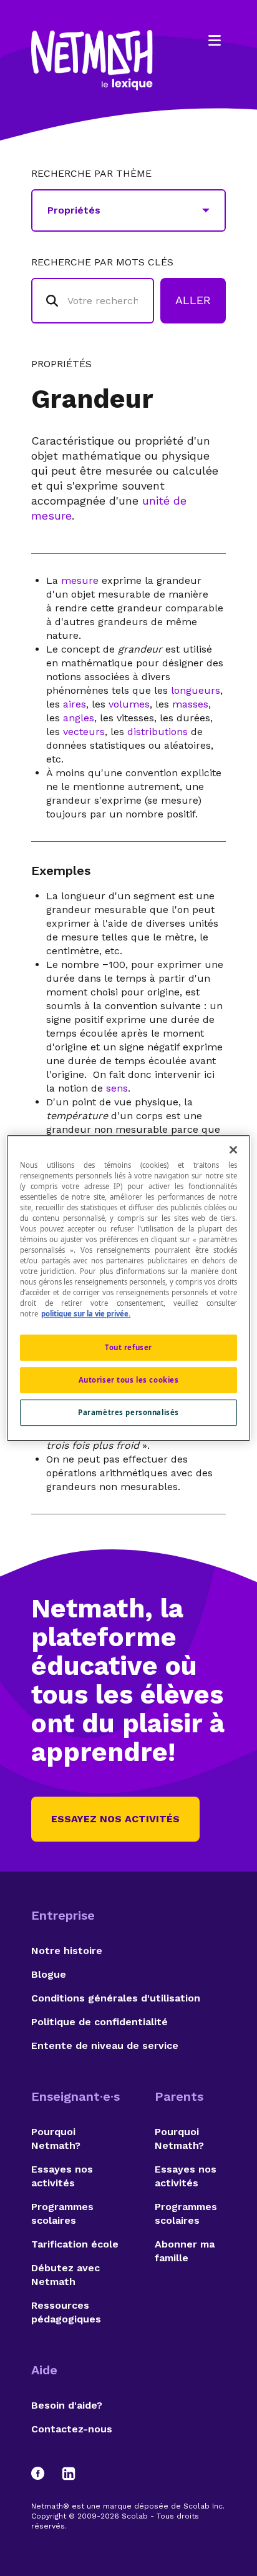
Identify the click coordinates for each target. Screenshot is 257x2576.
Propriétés (61, 364)
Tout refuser (128, 1348)
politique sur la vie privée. (86, 1314)
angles (79, 718)
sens (117, 1088)
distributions (158, 732)
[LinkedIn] (69, 2474)
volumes (129, 704)
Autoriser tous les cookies (129, 1380)
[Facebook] (44, 2474)
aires (75, 704)
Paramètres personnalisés (128, 1412)
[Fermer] (233, 1150)
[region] (128, 1288)
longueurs (196, 690)
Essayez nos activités (115, 1819)
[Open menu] (215, 41)
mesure (80, 580)
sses (198, 704)
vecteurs (84, 732)
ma (180, 704)
